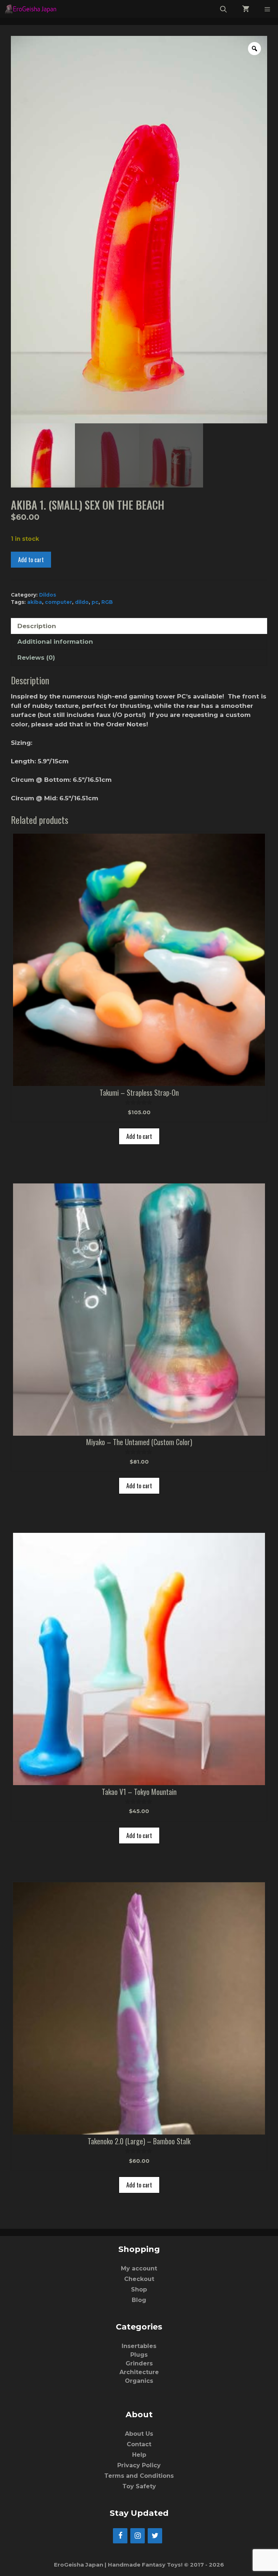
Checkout (139, 2279)
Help (139, 2455)
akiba (35, 602)
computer (58, 602)
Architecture (139, 2372)
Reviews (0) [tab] (36, 658)
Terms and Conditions (139, 2476)
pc (95, 602)
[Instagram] (138, 2536)
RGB (107, 602)
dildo (82, 602)
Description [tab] (37, 626)
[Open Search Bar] (224, 9)
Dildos (48, 595)
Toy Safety (139, 2486)
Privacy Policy (139, 2465)
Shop (139, 2289)
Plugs (139, 2355)
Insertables (139, 2346)
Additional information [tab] (55, 642)
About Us (139, 2434)
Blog (139, 2300)
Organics (139, 2381)
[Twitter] (155, 2536)
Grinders (139, 2363)
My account (139, 2268)
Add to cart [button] (139, 1136)
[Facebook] (120, 2536)
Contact (139, 2444)
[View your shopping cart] (246, 9)
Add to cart (31, 560)
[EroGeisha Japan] (33, 9)
